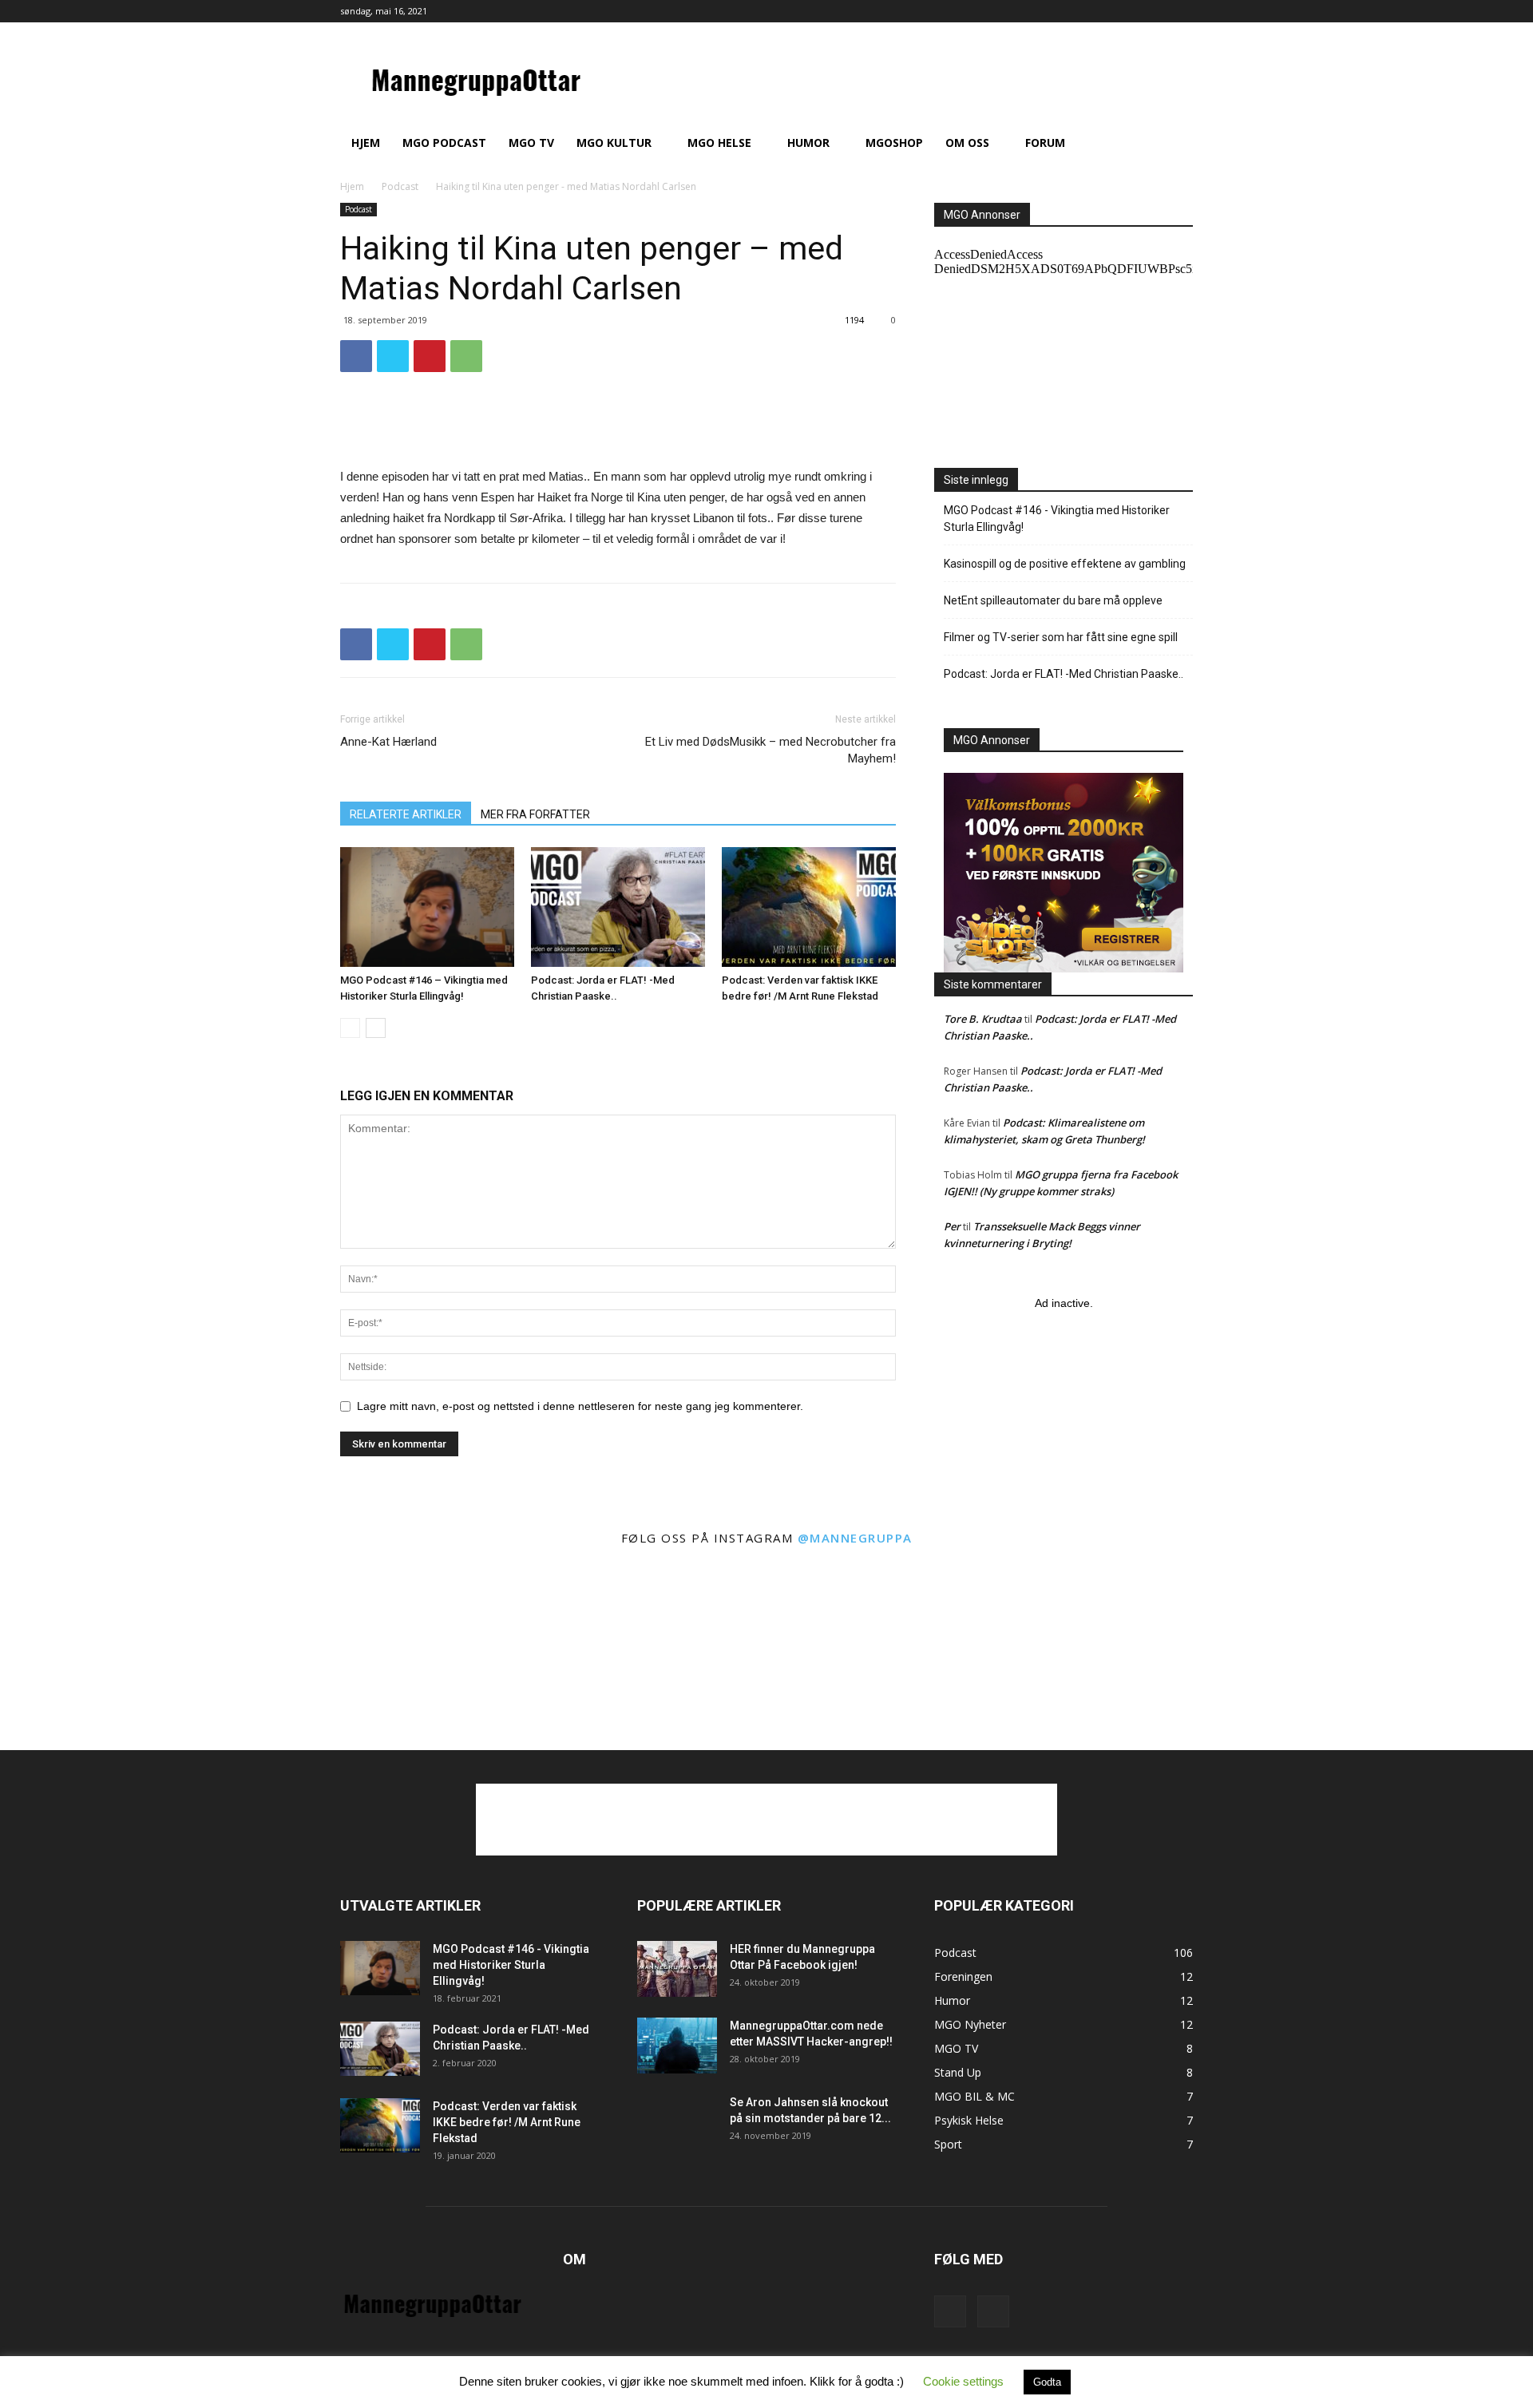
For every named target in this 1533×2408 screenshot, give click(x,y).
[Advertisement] (618, 426)
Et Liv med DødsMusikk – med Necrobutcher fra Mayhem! (770, 750)
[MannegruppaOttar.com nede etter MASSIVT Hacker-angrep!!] (677, 2046)
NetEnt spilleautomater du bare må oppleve (1053, 600)
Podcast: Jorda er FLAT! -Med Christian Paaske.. (1064, 674)
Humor (808, 143)
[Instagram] (1181, 11)
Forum (1045, 143)
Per (952, 1226)
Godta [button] (1047, 2382)
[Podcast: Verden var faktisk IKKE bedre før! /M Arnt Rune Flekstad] (809, 907)
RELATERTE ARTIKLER (406, 814)
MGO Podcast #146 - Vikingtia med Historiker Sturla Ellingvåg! (1057, 519)
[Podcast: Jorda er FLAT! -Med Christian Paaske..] (618, 907)
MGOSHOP (894, 143)
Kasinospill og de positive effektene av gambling (1065, 564)
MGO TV (531, 143)
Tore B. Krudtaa (983, 1019)
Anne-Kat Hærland (388, 742)
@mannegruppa (855, 1538)
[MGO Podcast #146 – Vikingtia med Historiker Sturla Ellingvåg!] (427, 907)
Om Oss (967, 143)
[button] (1174, 144)
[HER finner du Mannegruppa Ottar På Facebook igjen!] (677, 1969)
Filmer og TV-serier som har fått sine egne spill (1061, 637)
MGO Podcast (444, 143)
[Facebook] (1155, 11)
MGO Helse (719, 143)
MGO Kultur (614, 143)
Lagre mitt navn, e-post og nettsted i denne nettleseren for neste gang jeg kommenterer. (580, 1406)
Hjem (366, 143)
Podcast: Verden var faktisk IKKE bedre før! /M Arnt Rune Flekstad (507, 2122)
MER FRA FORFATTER (535, 814)
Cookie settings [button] (963, 2381)
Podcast (400, 186)
